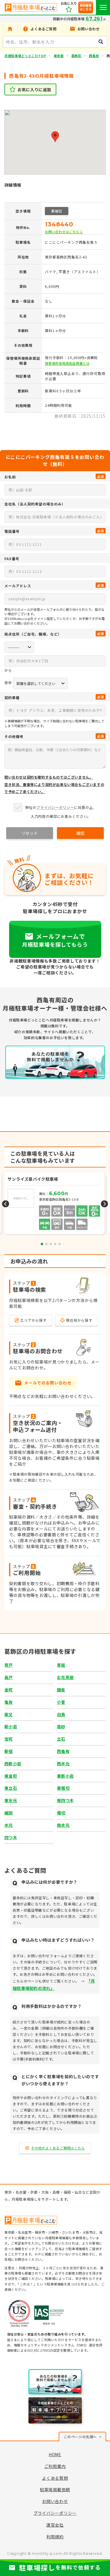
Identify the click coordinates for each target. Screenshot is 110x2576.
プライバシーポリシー (55, 807)
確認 (80, 833)
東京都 (59, 56)
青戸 (9, 1665)
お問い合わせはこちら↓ (64, 232)
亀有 (9, 1702)
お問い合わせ (55, 2501)
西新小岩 (13, 1764)
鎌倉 (61, 1690)
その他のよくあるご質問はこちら (58, 2148)
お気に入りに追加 (34, 89)
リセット (30, 833)
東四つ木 (65, 1800)
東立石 (11, 1788)
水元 (9, 1825)
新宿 (9, 1751)
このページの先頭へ (80, 2437)
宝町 (9, 1739)
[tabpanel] (55, 1204)
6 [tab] (64, 1244)
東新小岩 (65, 1776)
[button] (55, 137)
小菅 (61, 1702)
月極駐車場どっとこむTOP (25, 56)
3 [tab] (51, 1244)
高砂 (61, 1726)
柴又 (9, 1714)
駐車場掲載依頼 (55, 2489)
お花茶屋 (65, 1677)
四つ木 (11, 1837)
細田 (9, 1813)
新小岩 (11, 1726)
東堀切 (63, 1788)
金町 (9, 1690)
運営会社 (55, 2525)
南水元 (63, 1825)
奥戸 (9, 1677)
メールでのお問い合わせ (48, 1383)
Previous (6, 1204)
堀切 (61, 1813)
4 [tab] (55, 1244)
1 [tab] (42, 1244)
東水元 (11, 1800)
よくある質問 (55, 2478)
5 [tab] (60, 1244)
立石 (61, 1739)
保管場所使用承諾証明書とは (67, 363)
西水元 (63, 1764)
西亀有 (94, 56)
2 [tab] (46, 1244)
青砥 (61, 1665)
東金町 (11, 1776)
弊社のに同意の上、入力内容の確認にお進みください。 (61, 812)
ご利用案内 (55, 2466)
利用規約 (55, 2537)
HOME (55, 2454)
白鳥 (61, 1714)
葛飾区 (76, 56)
